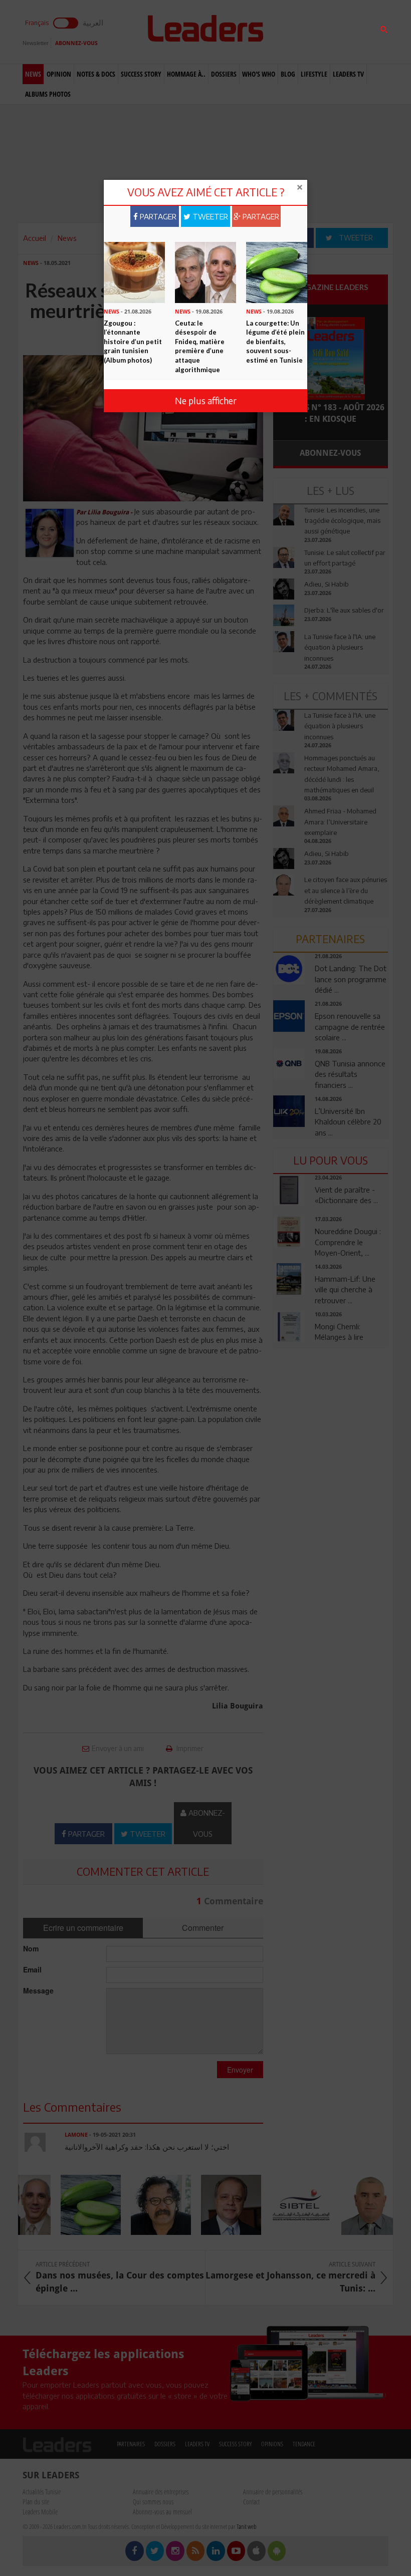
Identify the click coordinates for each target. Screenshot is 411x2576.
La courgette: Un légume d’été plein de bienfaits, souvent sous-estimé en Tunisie (275, 342)
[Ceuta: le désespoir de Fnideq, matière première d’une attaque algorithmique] (205, 271)
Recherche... (297, 32)
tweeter (209, 216)
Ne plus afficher (206, 400)
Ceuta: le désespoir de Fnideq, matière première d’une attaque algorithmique (200, 346)
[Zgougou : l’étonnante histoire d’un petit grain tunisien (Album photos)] (134, 271)
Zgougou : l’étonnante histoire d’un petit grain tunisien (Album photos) (133, 342)
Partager (157, 216)
